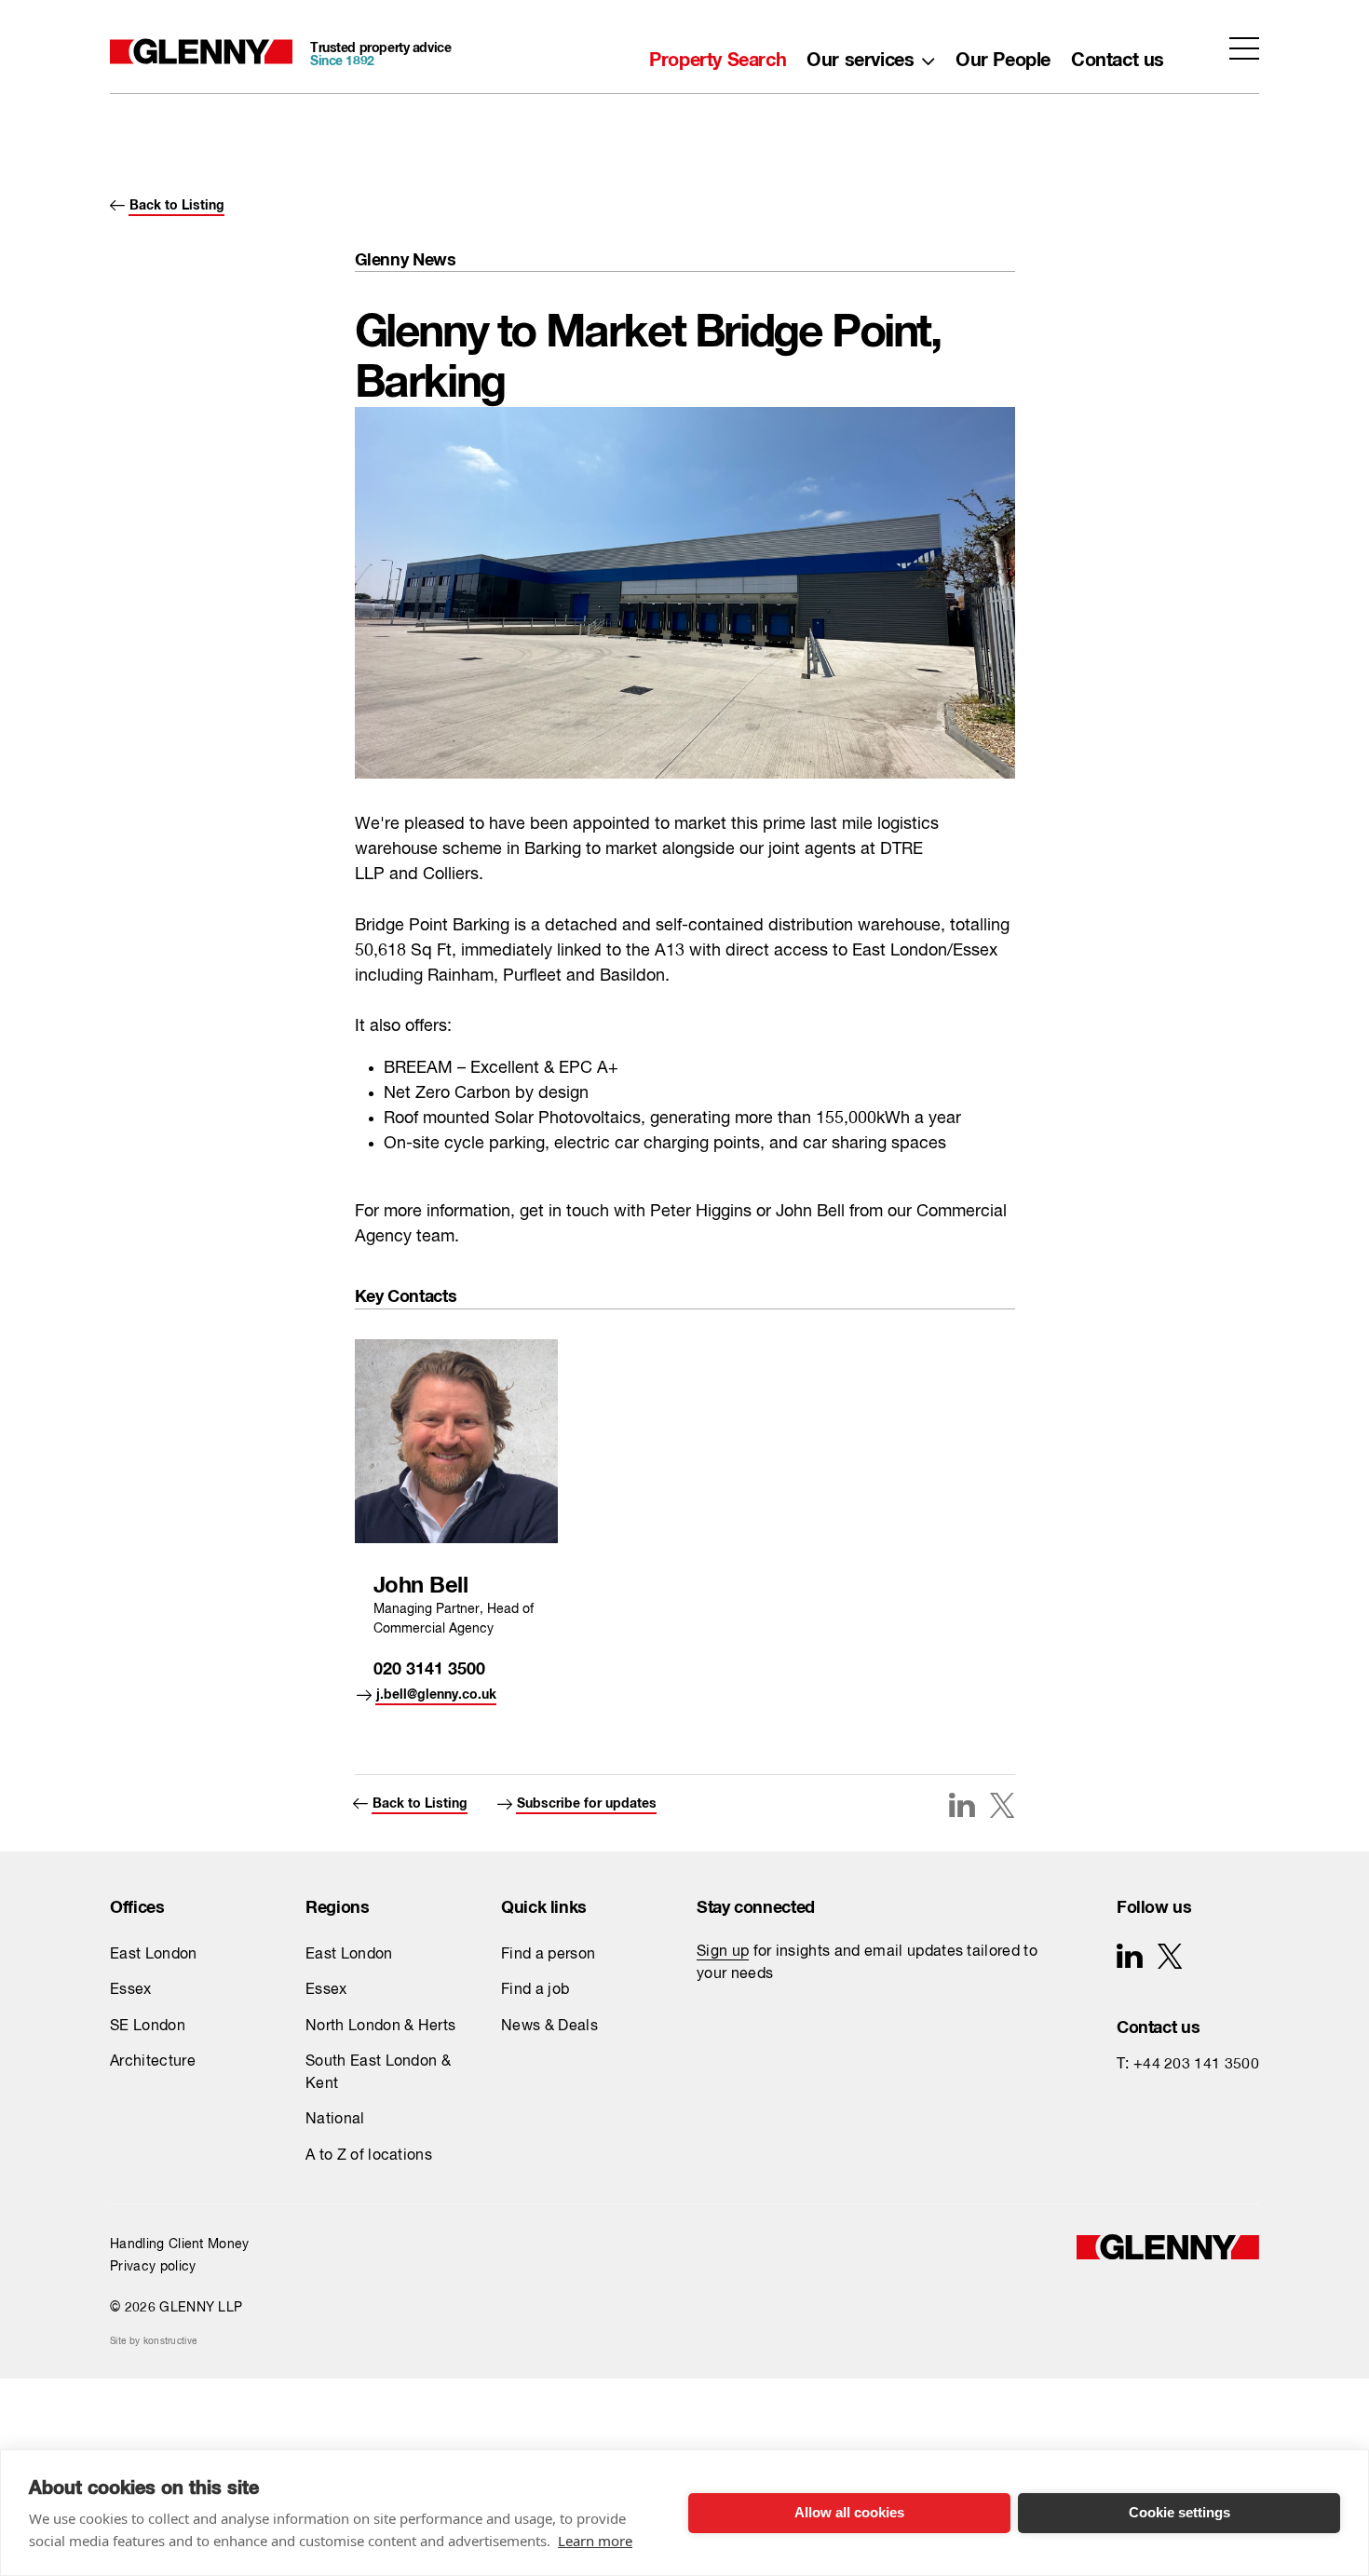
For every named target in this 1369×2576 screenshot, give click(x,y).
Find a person (548, 1955)
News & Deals (549, 2027)
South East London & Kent (378, 2073)
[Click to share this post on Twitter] (1002, 1808)
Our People (1003, 55)
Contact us (1118, 55)
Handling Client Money (180, 2244)
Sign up (723, 1952)
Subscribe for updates (587, 1800)
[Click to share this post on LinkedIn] (962, 1805)
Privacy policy (153, 2267)
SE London (148, 2027)
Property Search (718, 55)
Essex (131, 1990)
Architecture (153, 2062)
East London (154, 1955)
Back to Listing (177, 202)
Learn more (595, 2541)
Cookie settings (1179, 2512)
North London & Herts (380, 2027)
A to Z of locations (369, 2156)
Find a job (535, 1990)
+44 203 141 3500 (1196, 2065)
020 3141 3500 (429, 1665)
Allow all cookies (849, 2512)
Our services (860, 55)
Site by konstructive (153, 2341)
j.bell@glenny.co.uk (436, 1691)
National (335, 2120)
